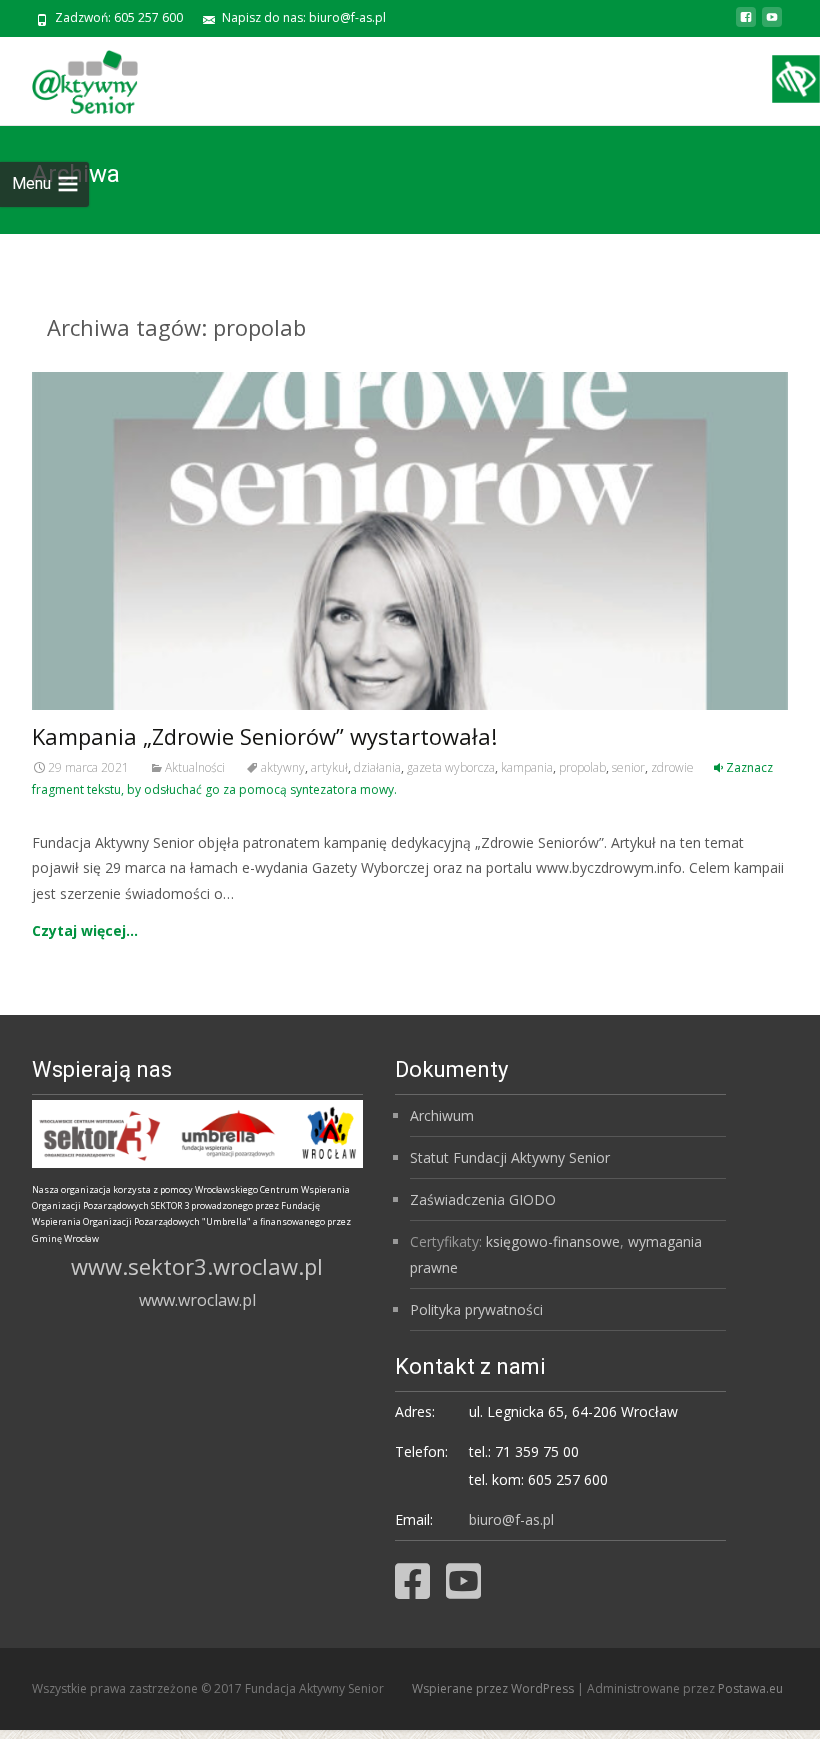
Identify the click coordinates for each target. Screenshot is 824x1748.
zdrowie (672, 767)
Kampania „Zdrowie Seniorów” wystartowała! (264, 736)
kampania (527, 767)
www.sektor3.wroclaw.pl (197, 1266)
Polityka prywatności (476, 1309)
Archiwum (442, 1115)
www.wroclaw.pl (197, 1300)
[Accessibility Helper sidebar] (796, 79)
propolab (582, 767)
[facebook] (746, 24)
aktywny (283, 767)
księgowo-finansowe (553, 1241)
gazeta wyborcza (451, 767)
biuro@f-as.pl (511, 1519)
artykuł (329, 767)
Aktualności (195, 767)
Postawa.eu (750, 1688)
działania (377, 767)
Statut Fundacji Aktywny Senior (510, 1157)
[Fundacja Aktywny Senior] (69, 77)
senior (628, 767)
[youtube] (772, 24)
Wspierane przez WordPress (494, 1688)
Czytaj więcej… (85, 930)
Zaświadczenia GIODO (483, 1199)
